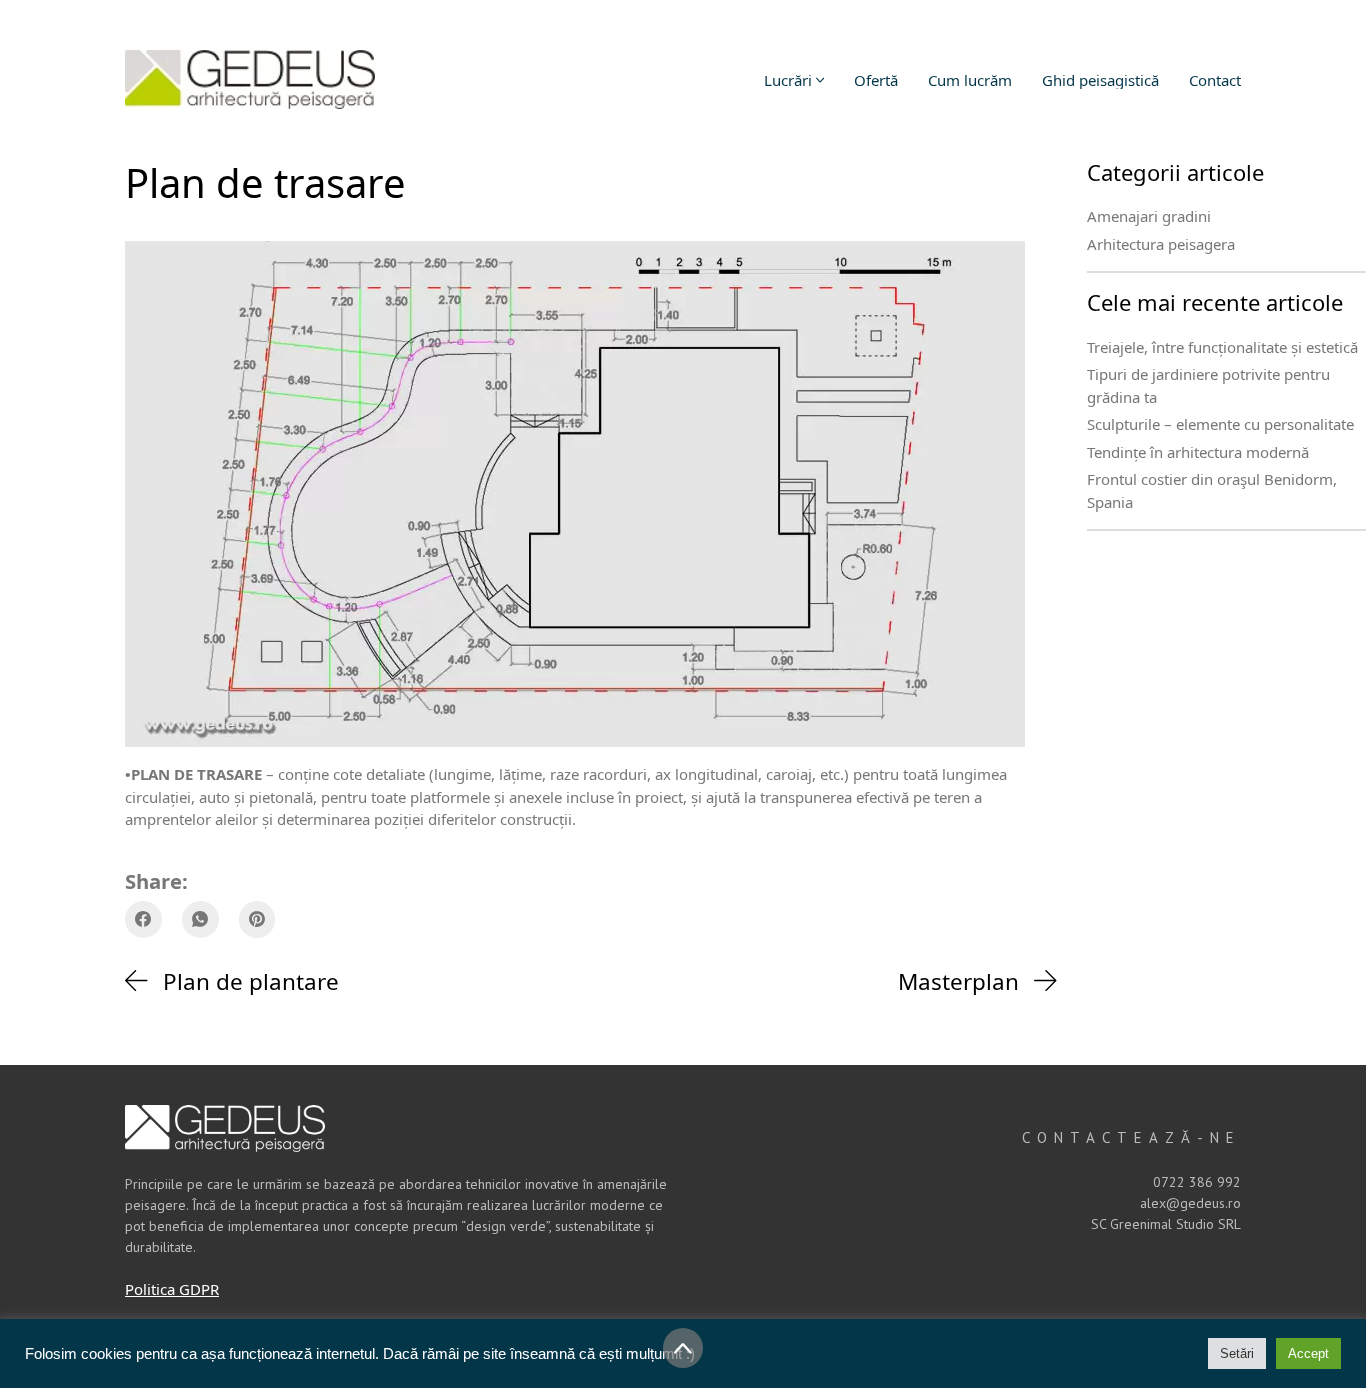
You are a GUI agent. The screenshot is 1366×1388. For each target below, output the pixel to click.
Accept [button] (1308, 1353)
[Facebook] (143, 919)
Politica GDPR (172, 1289)
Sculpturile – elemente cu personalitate (1220, 424)
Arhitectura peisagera (1161, 244)
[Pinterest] (257, 919)
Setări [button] (1237, 1353)
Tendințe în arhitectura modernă (1198, 452)
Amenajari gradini (1149, 216)
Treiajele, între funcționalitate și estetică (1222, 347)
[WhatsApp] (200, 919)
